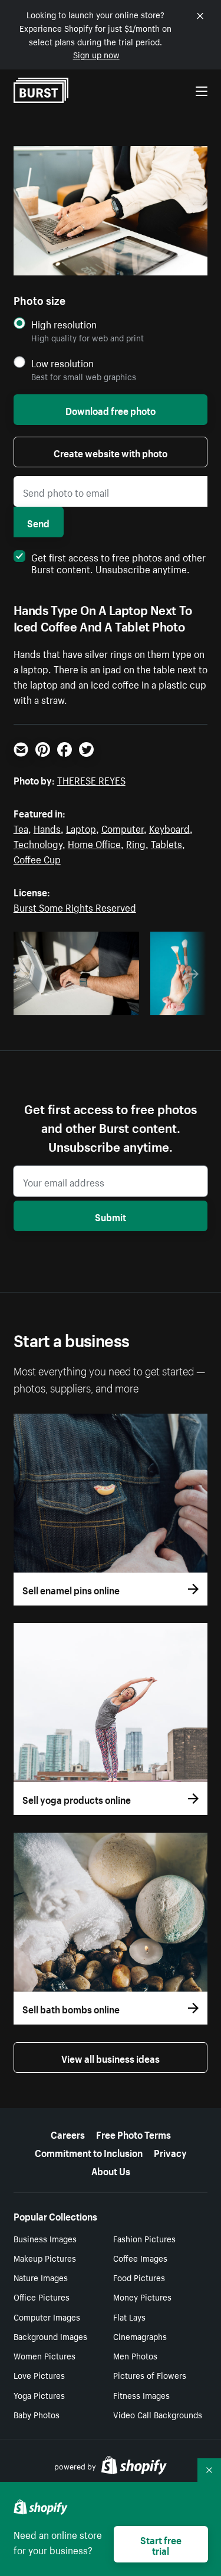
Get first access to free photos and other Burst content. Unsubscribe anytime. (118, 562)
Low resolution (62, 363)
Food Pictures (139, 2277)
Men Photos (135, 2355)
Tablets (166, 843)
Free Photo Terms (133, 2133)
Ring (136, 843)
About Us (111, 2170)
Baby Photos (37, 2414)
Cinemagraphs (140, 2336)
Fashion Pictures (144, 2238)
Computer (123, 827)
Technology (38, 843)
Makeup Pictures (45, 2258)
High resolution (64, 324)
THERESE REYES (91, 779)
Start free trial (161, 2544)
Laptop (81, 827)
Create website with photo (111, 452)
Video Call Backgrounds (158, 2414)
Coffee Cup (37, 858)
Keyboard (169, 827)
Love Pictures (39, 2375)
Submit (111, 1216)
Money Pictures (142, 2296)
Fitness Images (141, 2395)
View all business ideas (111, 2058)
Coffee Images (140, 2258)
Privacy (170, 2152)
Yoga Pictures (39, 2395)
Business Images (45, 2238)
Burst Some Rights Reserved (75, 906)
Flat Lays (129, 2316)
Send (38, 522)
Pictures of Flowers (150, 2375)
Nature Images (41, 2277)
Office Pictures (42, 2296)
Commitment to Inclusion (89, 2152)
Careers (68, 2133)
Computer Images (47, 2316)
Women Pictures (44, 2355)
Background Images (50, 2336)
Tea (21, 827)
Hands (47, 827)
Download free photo (111, 410)
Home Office (94, 843)
